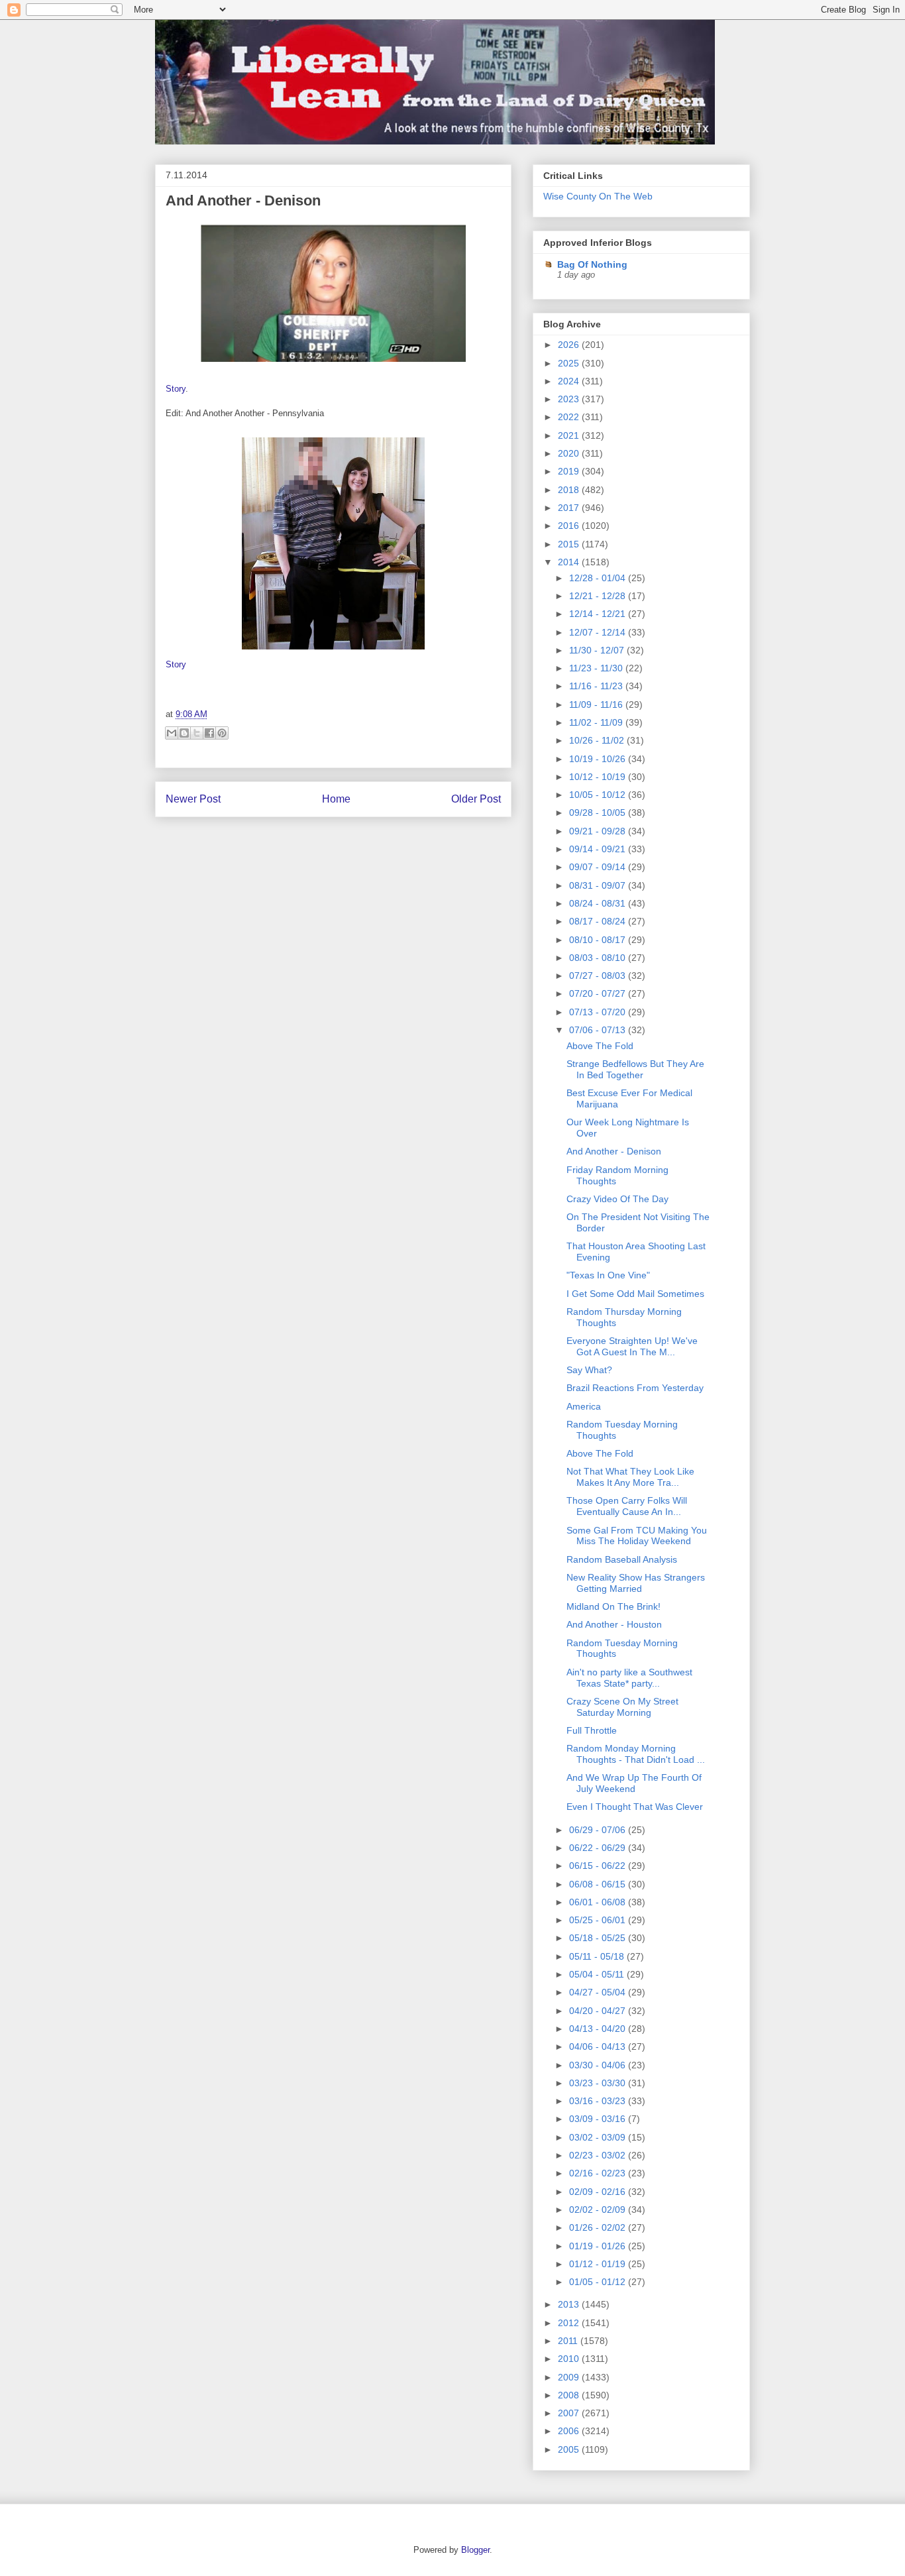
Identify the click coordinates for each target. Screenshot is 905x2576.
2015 (570, 544)
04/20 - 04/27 (599, 2011)
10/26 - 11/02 (598, 740)
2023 (570, 399)
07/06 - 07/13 (599, 1030)
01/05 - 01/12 (599, 2282)
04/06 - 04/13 (599, 2046)
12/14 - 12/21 (599, 614)
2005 (570, 2449)
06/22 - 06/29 (599, 1848)
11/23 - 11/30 (597, 668)
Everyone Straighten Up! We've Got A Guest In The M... (632, 1346)
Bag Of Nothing (592, 264)
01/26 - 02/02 (599, 2227)
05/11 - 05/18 (598, 1956)
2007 (570, 2413)
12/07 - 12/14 (599, 632)
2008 (570, 2395)
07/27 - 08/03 (599, 976)
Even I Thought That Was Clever (635, 1807)
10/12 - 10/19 (599, 777)
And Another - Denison (243, 200)
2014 (570, 562)
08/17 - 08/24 (599, 921)
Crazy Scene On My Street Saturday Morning (622, 1707)
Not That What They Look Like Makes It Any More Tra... (630, 1477)
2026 (570, 345)
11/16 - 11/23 (597, 686)
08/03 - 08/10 (599, 958)
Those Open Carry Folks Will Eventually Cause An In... (627, 1506)
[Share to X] (197, 733)
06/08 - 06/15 (599, 1884)
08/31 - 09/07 (599, 885)
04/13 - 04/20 (599, 2029)
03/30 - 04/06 (599, 2065)
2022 (570, 417)
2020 (570, 453)
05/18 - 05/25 (599, 1938)
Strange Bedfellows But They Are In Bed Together (635, 1069)
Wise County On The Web (598, 196)
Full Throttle (592, 1730)
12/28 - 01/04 (599, 578)
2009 (570, 2377)
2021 (570, 435)
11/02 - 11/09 (597, 722)
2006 (570, 2431)
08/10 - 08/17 (599, 940)
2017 (570, 508)
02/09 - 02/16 (599, 2192)
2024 (570, 381)
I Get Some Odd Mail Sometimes (635, 1294)
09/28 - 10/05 (599, 812)
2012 (570, 2323)
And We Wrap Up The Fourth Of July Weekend (634, 1783)
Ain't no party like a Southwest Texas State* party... (629, 1678)
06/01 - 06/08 (599, 1902)
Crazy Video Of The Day (617, 1199)
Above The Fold (600, 1046)
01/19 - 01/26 (599, 2246)
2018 (570, 490)
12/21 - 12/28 (599, 596)
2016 (570, 526)
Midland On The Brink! (613, 1606)
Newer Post (193, 799)
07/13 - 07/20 (599, 1012)
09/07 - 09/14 (599, 867)
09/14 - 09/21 (599, 849)
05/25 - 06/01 (599, 1920)
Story (176, 389)
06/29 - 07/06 (599, 1830)
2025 (570, 363)
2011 (569, 2341)
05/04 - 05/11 (598, 1974)
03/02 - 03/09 (599, 2137)
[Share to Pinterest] (222, 733)
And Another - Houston (614, 1624)
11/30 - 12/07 (598, 650)
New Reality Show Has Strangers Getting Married (636, 1583)
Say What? (589, 1370)
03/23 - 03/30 (599, 2083)
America (584, 1406)
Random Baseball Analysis (622, 1559)
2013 (570, 2304)
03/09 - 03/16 (599, 2119)
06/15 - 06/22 (599, 1866)
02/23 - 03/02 (599, 2155)
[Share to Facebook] (209, 733)
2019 (570, 471)
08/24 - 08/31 (599, 903)
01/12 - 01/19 (599, 2264)
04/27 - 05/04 (599, 1992)
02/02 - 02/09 (599, 2210)
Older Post (476, 799)
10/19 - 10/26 (599, 759)
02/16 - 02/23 (599, 2173)
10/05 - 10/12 (599, 795)
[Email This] (172, 733)
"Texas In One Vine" (608, 1275)
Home (336, 799)
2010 (570, 2359)
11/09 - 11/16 (597, 704)
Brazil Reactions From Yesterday (635, 1388)
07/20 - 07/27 (599, 993)
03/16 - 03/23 (599, 2101)
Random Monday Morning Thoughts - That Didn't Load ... (636, 1754)
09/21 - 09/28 (599, 831)
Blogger (475, 2550)
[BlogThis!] (184, 733)
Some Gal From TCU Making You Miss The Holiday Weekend (637, 1536)
